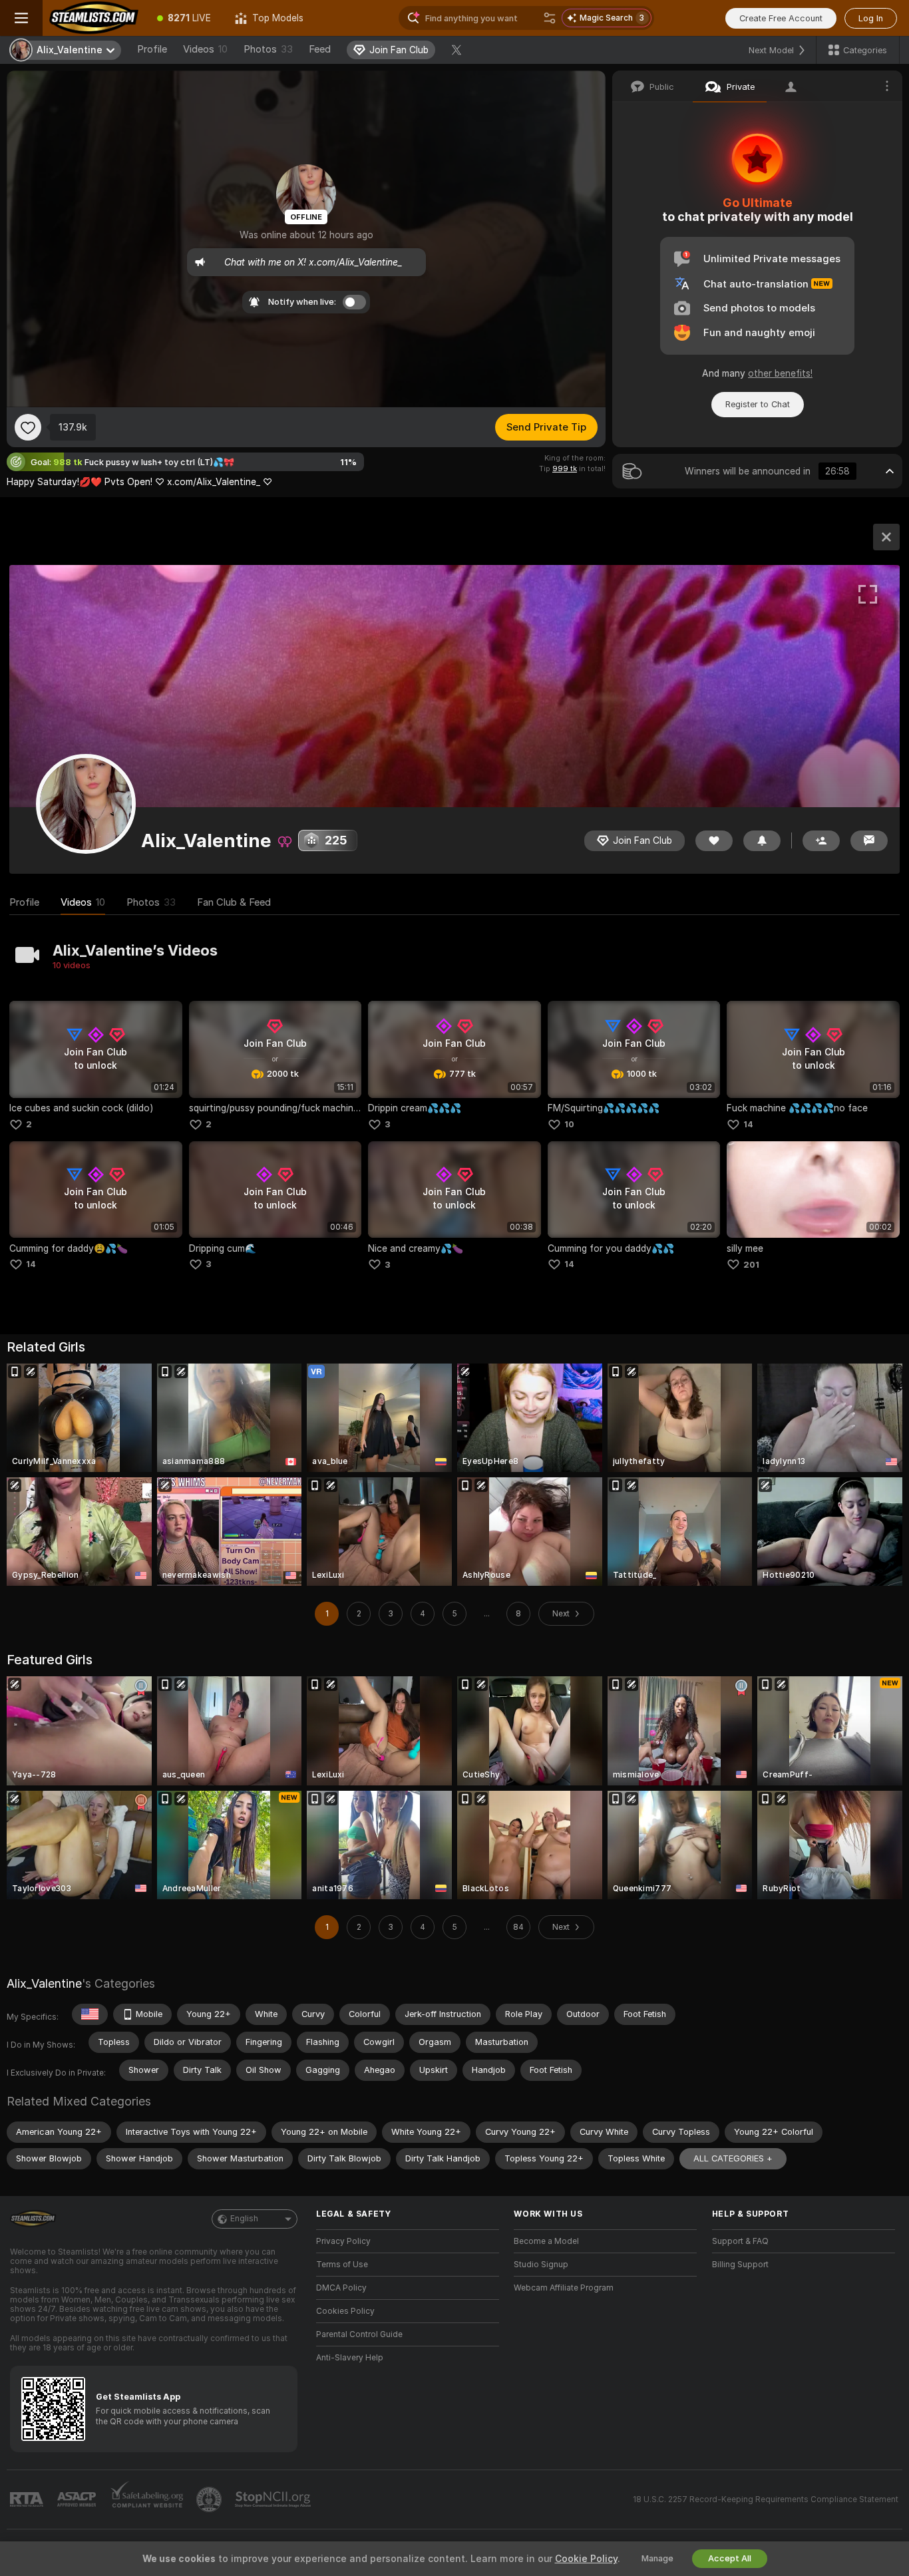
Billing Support (740, 2265)
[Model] (886, 537)
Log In (871, 18)
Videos (205, 49)
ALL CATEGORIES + (733, 2158)
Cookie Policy (586, 2559)
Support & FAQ (740, 2241)
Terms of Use (342, 2265)
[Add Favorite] (28, 427)
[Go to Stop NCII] (274, 2499)
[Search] (550, 18)
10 (569, 1124)
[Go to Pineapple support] (210, 2499)
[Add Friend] (821, 841)
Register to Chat (758, 404)
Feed (320, 49)
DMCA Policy (341, 2288)
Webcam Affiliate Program (564, 2288)
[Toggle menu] (21, 18)
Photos (268, 49)
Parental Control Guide (359, 2334)
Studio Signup (541, 2265)
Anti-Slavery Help (350, 2358)
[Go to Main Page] (94, 18)
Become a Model (546, 2241)
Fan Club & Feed (234, 902)
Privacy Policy (343, 2241)
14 (748, 1124)
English (244, 2219)
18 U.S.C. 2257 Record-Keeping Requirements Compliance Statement (766, 2499)
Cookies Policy (345, 2311)
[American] (90, 2014)
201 (751, 1265)
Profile (152, 49)
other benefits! (780, 373)
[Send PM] (869, 841)
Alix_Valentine (44, 1983)
